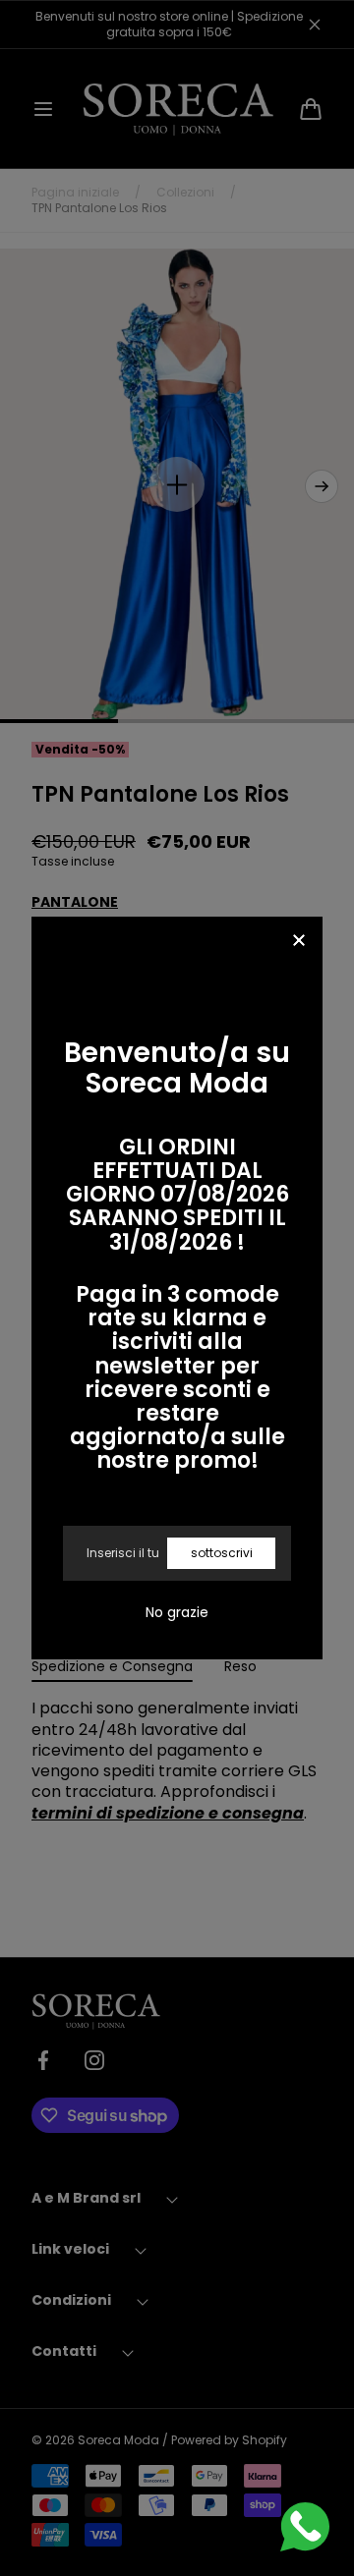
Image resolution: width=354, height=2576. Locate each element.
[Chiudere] (299, 942)
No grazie (177, 1612)
